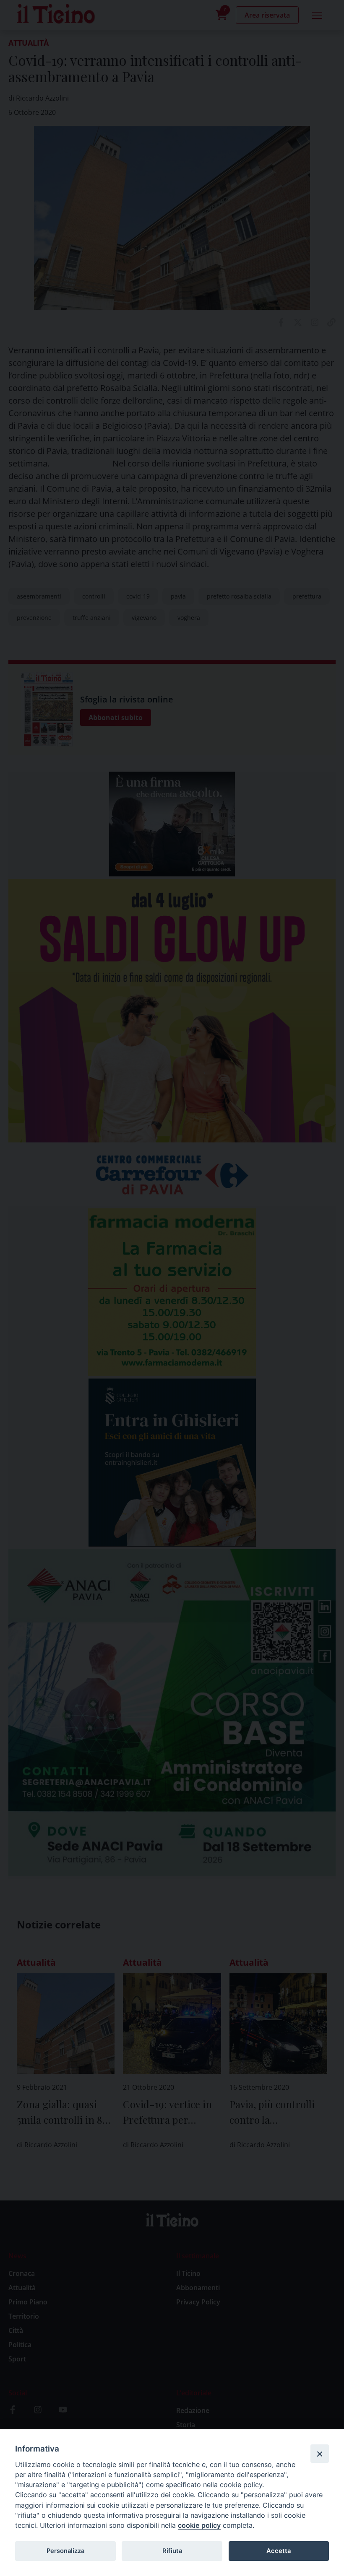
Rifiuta (172, 2551)
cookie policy (199, 2525)
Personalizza (65, 2551)
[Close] (320, 2454)
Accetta (279, 2551)
